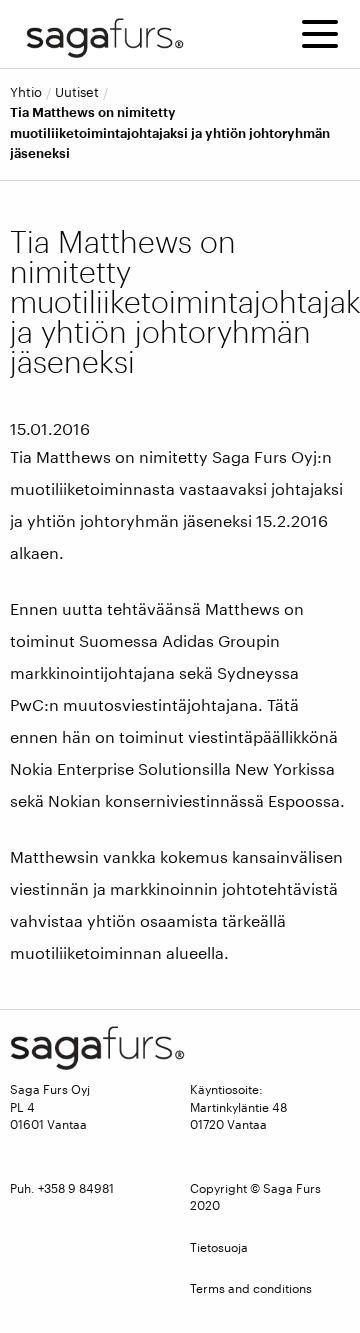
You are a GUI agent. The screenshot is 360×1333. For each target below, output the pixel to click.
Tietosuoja (219, 1247)
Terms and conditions (251, 1288)
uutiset (77, 92)
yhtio (26, 92)
